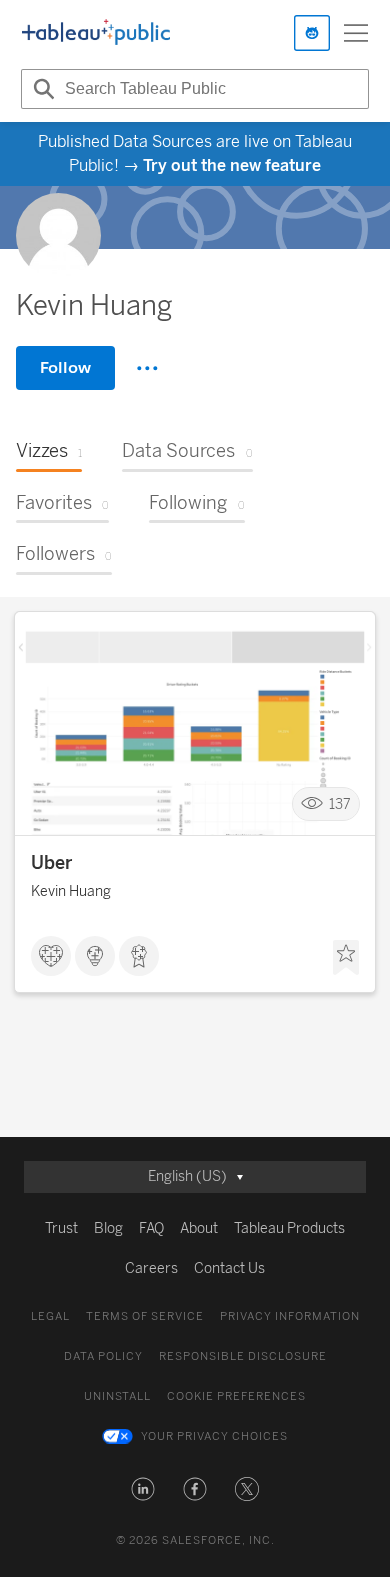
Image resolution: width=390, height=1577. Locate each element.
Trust (61, 1228)
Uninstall (117, 1396)
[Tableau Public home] (96, 33)
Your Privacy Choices (214, 1436)
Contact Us (229, 1268)
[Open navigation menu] (356, 33)
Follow (65, 367)
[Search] (41, 89)
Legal (50, 1316)
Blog (108, 1228)
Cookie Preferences (236, 1396)
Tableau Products (289, 1228)
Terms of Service (145, 1316)
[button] (143, 1489)
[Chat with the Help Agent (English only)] (312, 33)
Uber (51, 863)
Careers (151, 1268)
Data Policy (103, 1356)
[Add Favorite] (346, 958)
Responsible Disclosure (243, 1356)
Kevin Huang (71, 891)
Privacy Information (290, 1316)
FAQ (151, 1228)
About (199, 1228)
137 (340, 804)
